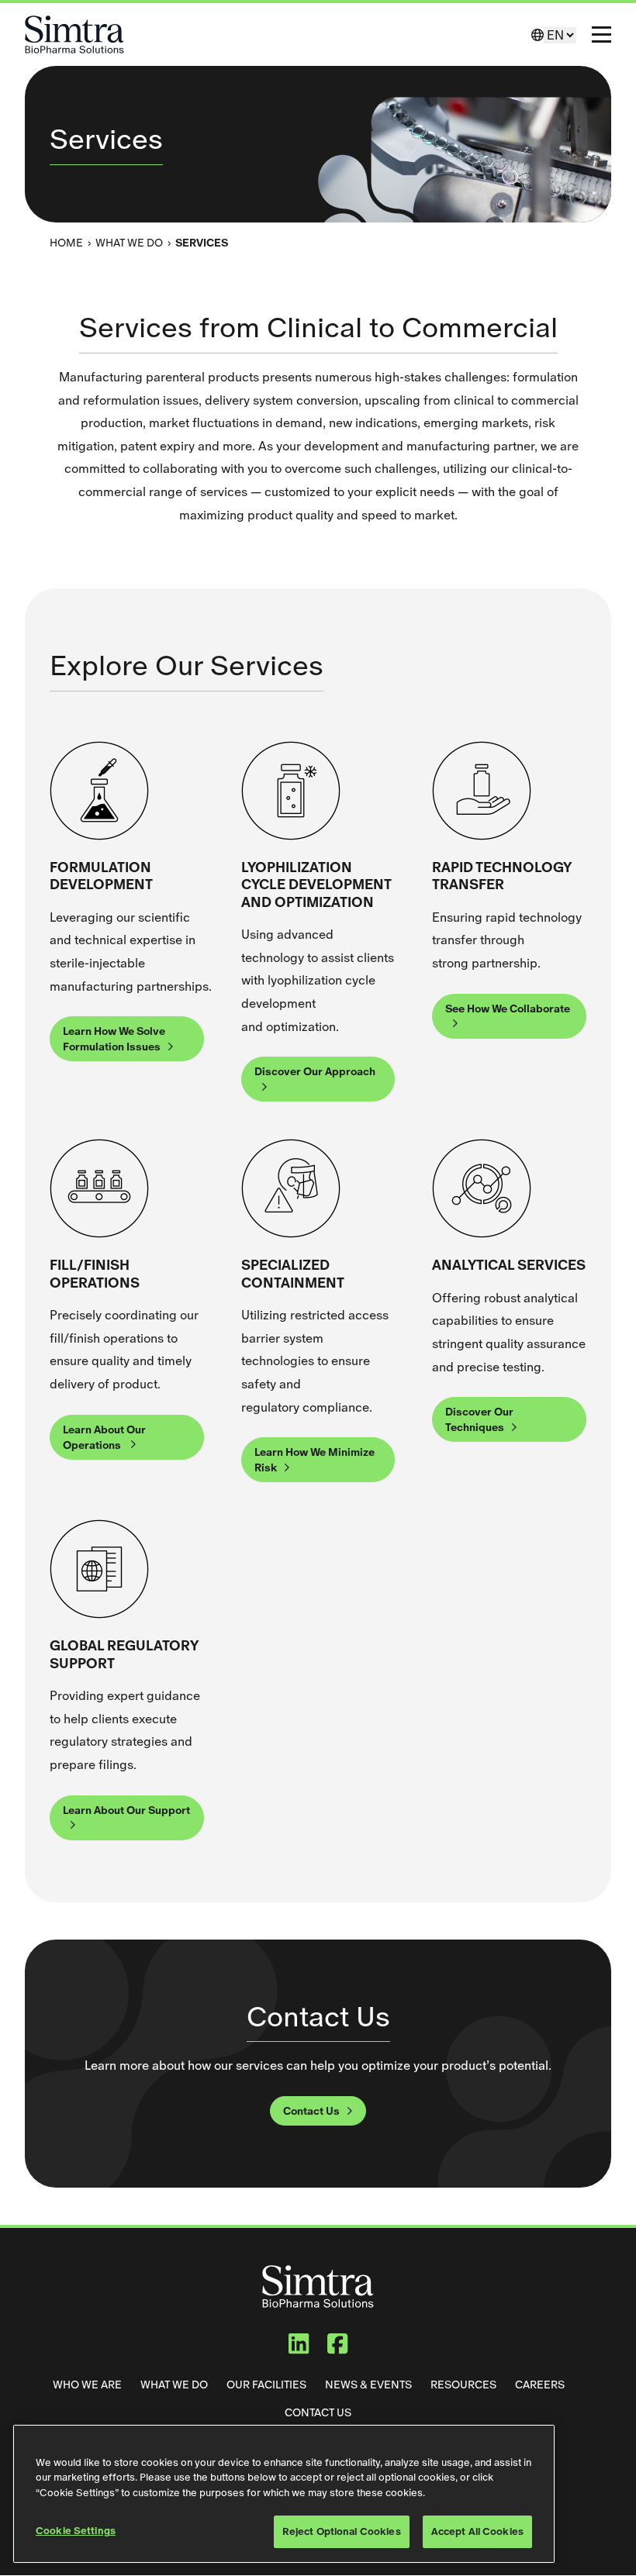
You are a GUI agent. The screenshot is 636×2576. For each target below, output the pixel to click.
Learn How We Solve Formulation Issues (114, 1039)
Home (66, 243)
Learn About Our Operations (104, 1437)
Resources (463, 2385)
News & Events (368, 2385)
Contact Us (311, 2111)
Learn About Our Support (126, 1810)
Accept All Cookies (477, 2531)
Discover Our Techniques (479, 1419)
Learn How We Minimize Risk (315, 1460)
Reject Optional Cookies (342, 2531)
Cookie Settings (76, 2531)
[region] (284, 2494)
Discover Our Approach (315, 1071)
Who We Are (87, 2385)
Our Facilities (266, 2385)
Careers (540, 2385)
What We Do (129, 243)
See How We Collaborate (508, 1009)
